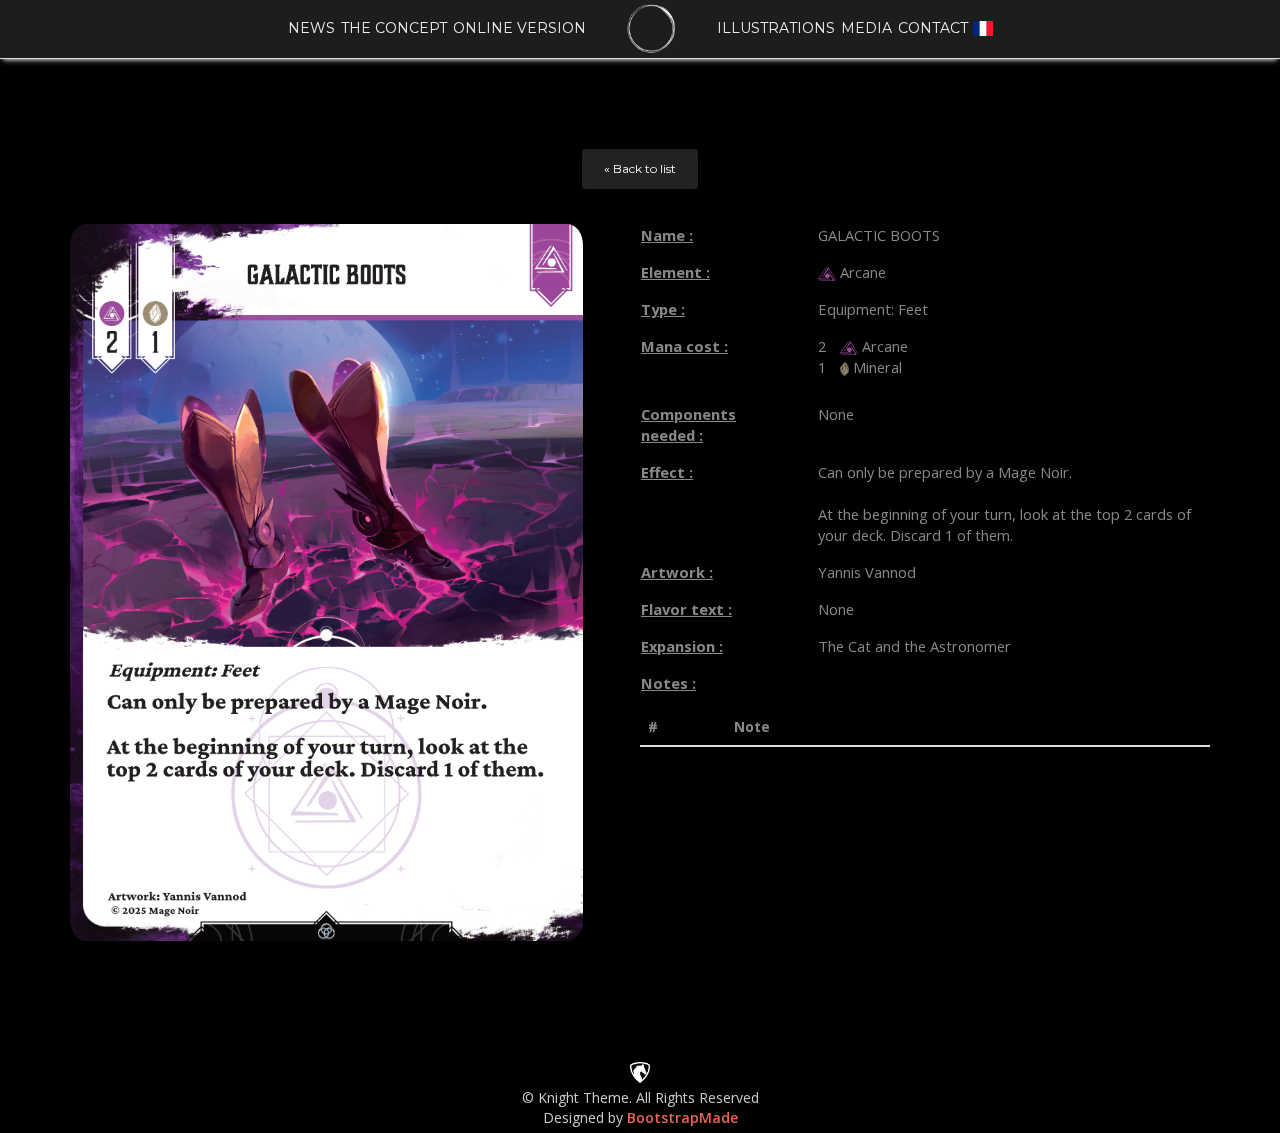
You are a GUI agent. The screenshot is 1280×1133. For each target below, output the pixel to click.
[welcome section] (651, 29)
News (311, 28)
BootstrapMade (682, 1117)
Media (866, 28)
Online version (519, 28)
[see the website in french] (983, 27)
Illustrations (776, 28)
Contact (933, 28)
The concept (394, 28)
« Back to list (640, 168)
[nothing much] (640, 1070)
